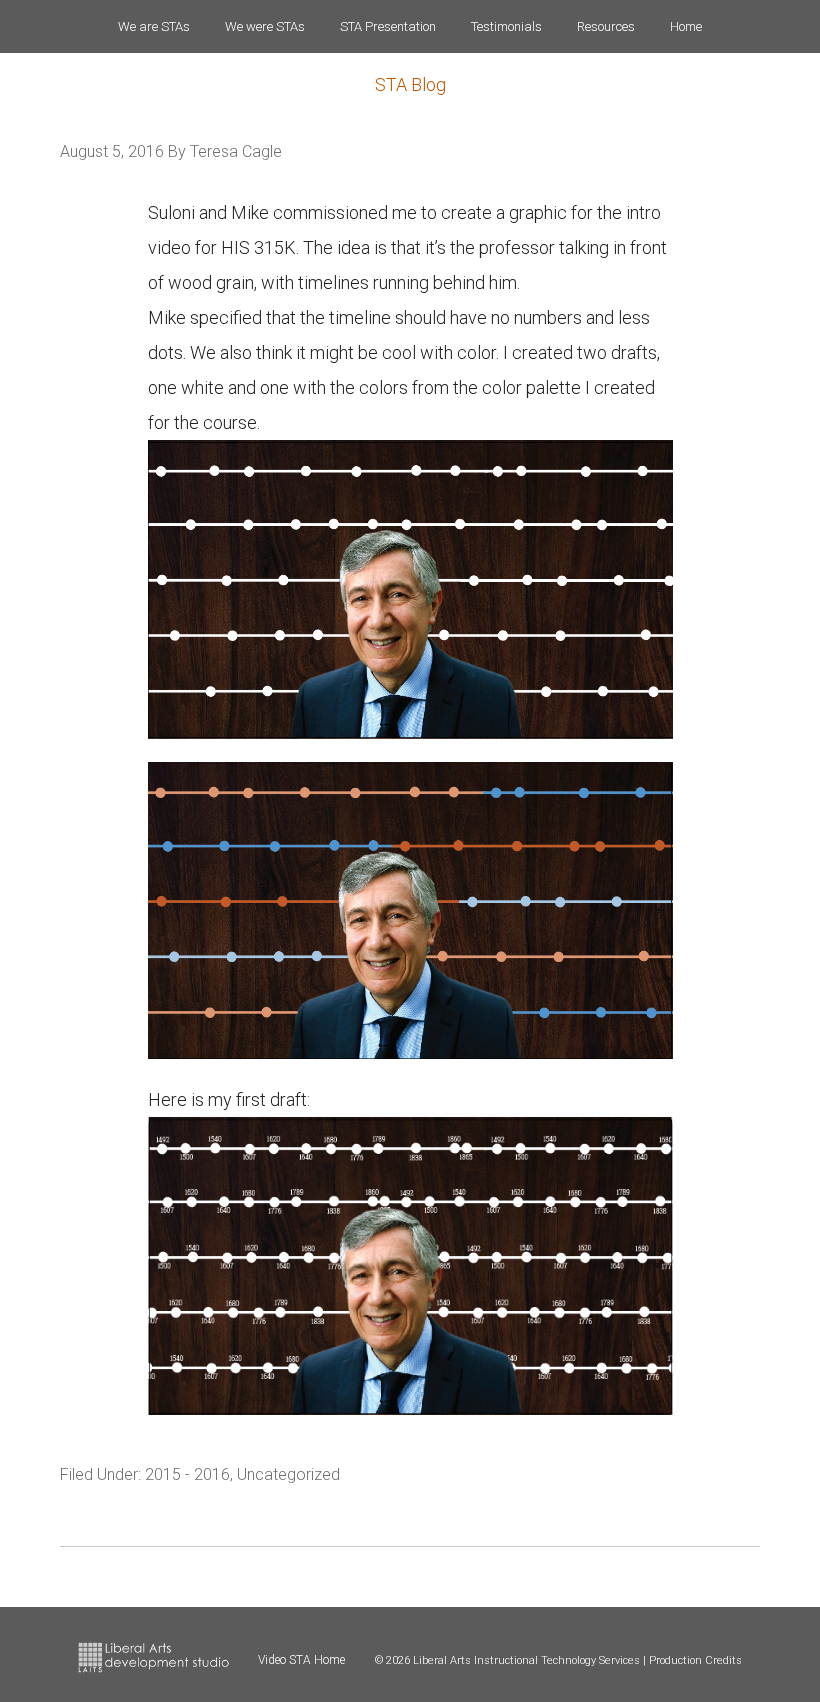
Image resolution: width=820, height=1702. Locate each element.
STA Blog (410, 84)
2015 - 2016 (187, 1474)
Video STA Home (301, 1660)
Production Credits (695, 1660)
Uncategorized (288, 1474)
